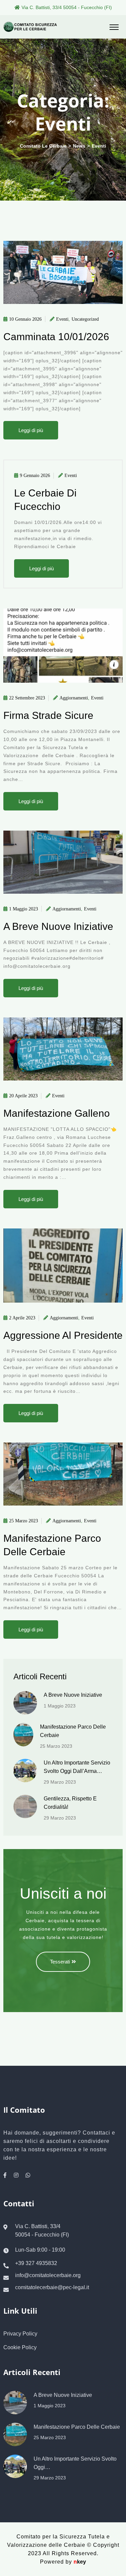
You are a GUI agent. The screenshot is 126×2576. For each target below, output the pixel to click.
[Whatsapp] (28, 2175)
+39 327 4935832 (36, 2263)
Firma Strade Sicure (48, 715)
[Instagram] (16, 2175)
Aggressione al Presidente (63, 1335)
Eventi (62, 319)
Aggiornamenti (74, 698)
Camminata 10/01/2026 (56, 337)
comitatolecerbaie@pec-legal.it (52, 2288)
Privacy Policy (20, 2334)
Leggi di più (31, 430)
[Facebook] (5, 2175)
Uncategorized (85, 319)
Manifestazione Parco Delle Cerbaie (77, 2427)
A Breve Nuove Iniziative (58, 926)
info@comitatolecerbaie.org (48, 2275)
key (80, 2562)
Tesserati (60, 1962)
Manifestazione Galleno (57, 1113)
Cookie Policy (20, 2347)
